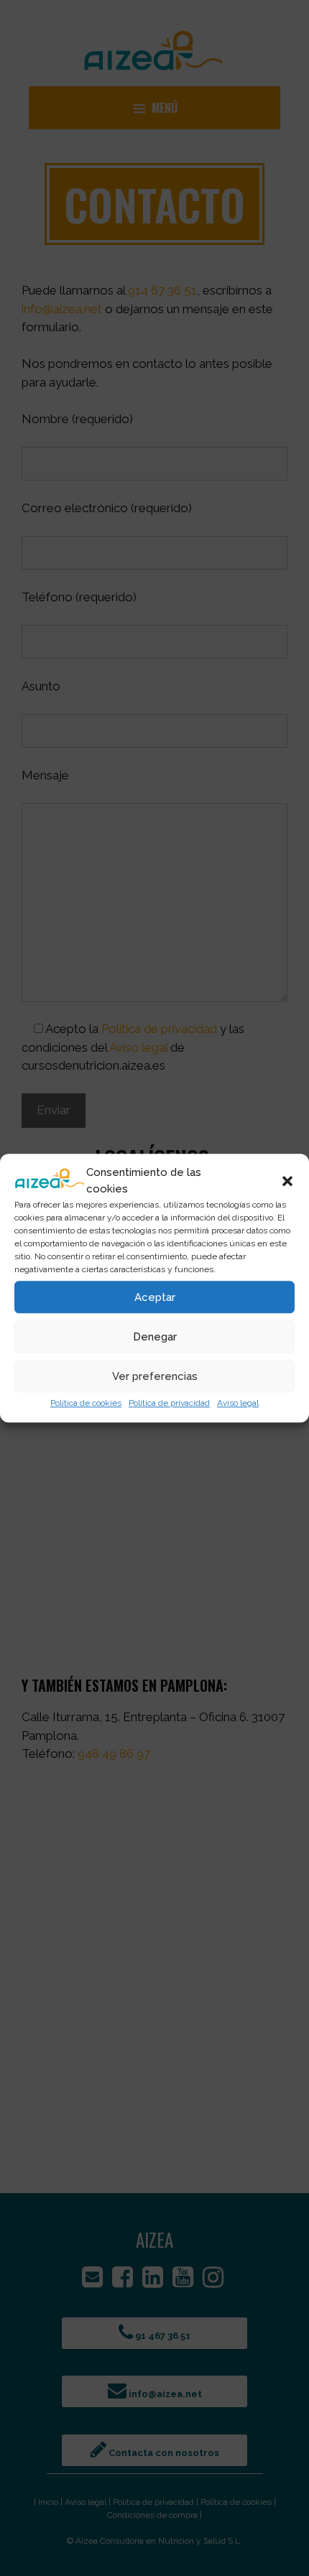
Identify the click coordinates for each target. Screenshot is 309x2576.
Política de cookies (86, 1403)
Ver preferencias (155, 1376)
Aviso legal (238, 1403)
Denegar (155, 1337)
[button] (287, 1181)
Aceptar (155, 1297)
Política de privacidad (169, 1403)
